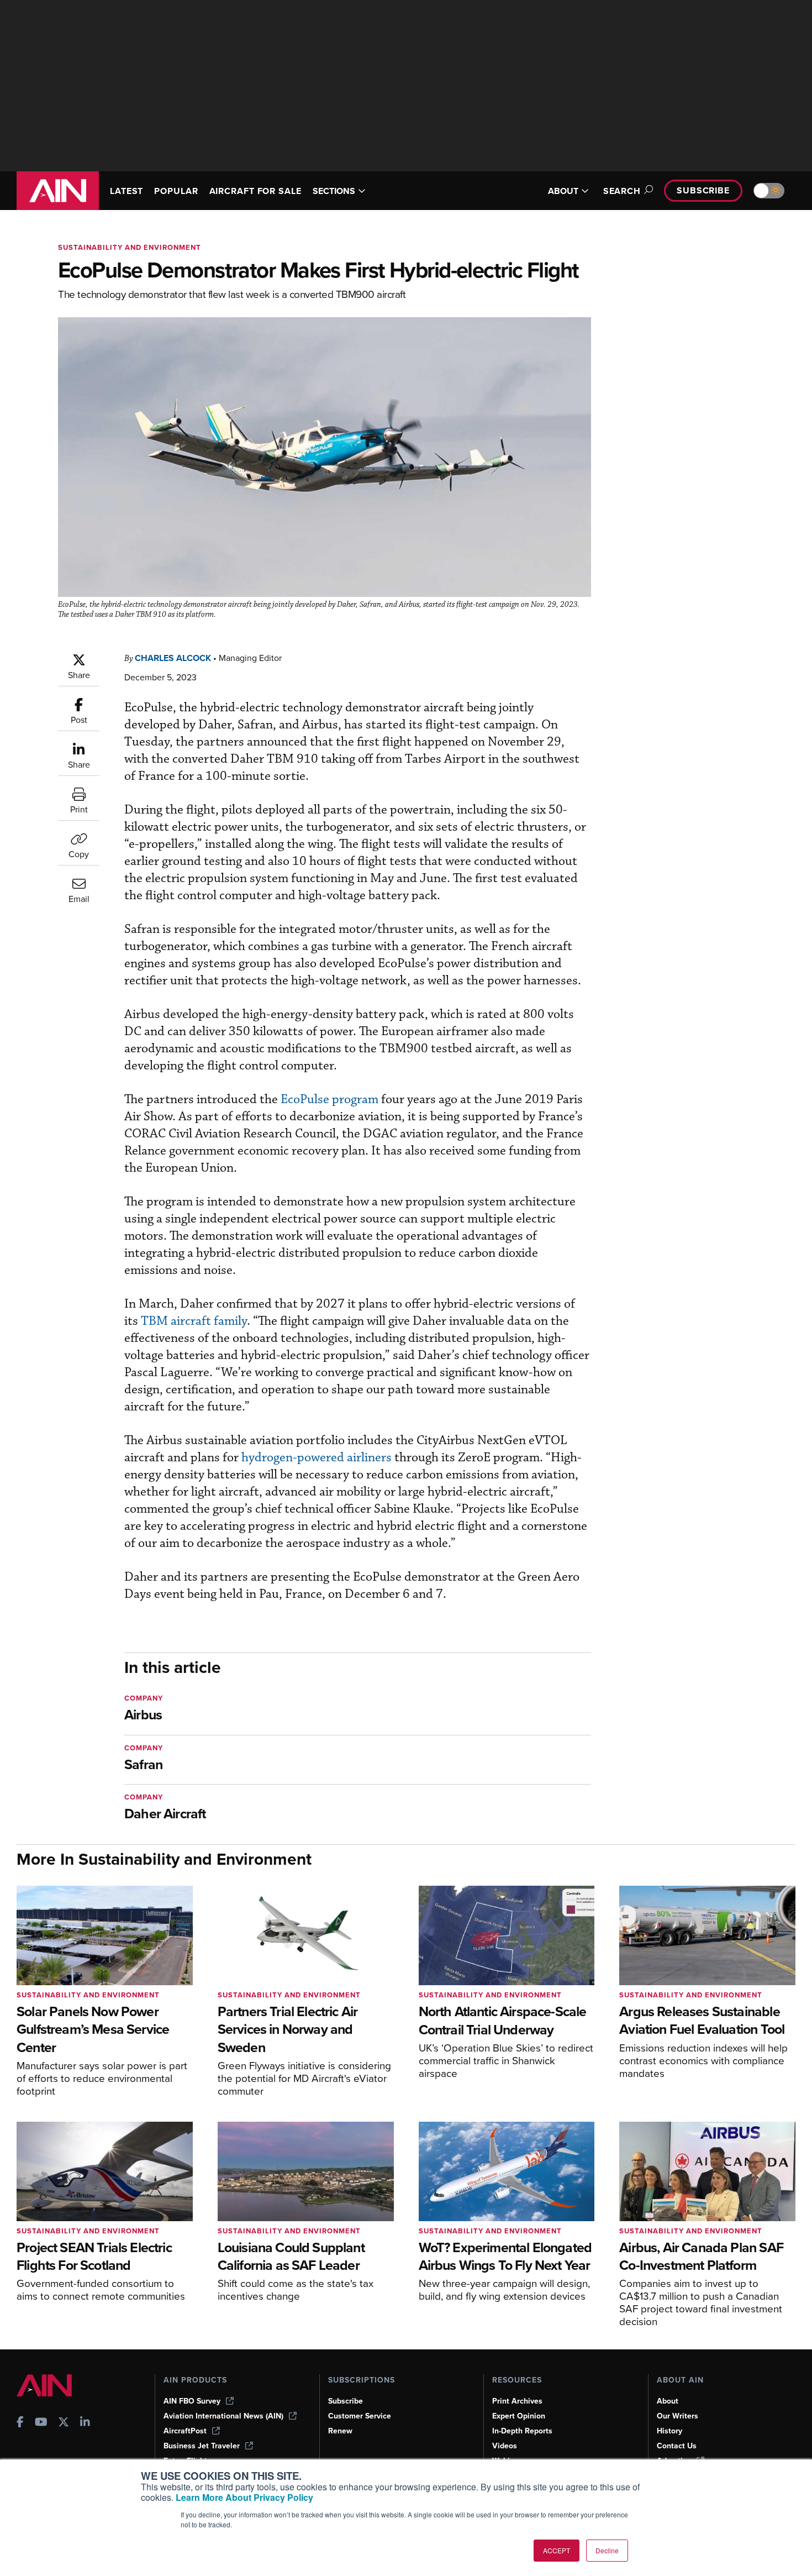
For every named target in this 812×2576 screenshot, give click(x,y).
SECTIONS (334, 191)
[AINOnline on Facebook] (20, 2423)
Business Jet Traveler (202, 2446)
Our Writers (677, 2416)
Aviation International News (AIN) (223, 2416)
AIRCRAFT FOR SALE (255, 191)
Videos (505, 2446)
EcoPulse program (329, 1100)
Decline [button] (607, 2550)
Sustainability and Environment (130, 247)
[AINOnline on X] (64, 2423)
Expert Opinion (519, 2416)
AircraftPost (185, 2431)
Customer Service (360, 2416)
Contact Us (677, 2446)
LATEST (126, 191)
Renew (340, 2431)
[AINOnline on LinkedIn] (85, 2423)
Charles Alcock (173, 658)
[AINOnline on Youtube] (41, 2423)
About (668, 2401)
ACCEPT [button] (557, 2550)
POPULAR (176, 191)
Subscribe (703, 190)
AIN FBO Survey (192, 2401)
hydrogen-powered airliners (317, 1458)
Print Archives (517, 2401)
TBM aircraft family (194, 1321)
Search (622, 191)
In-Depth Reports (522, 2431)
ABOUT (563, 191)
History (669, 2431)
